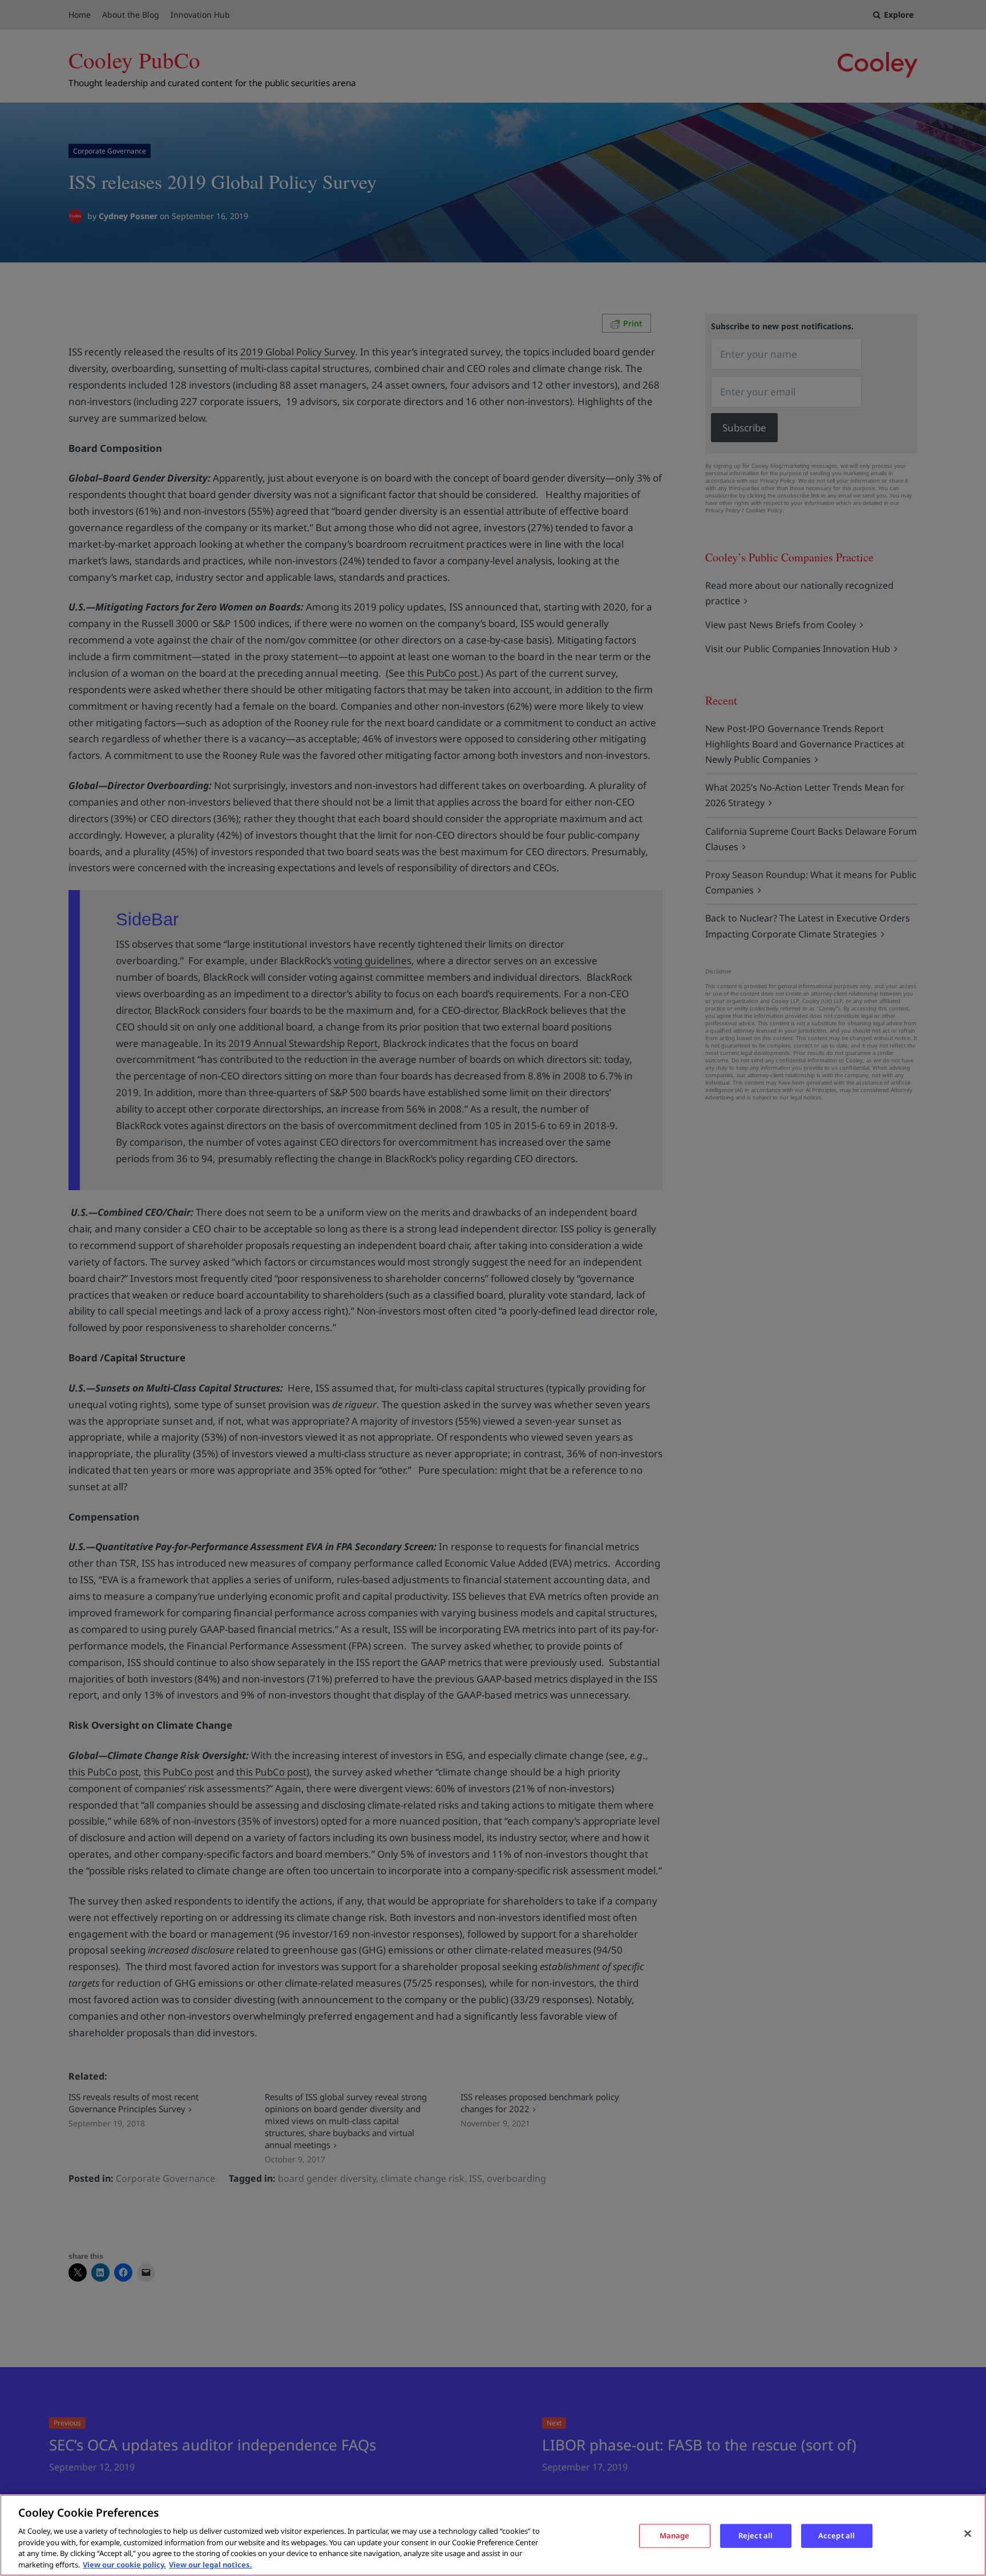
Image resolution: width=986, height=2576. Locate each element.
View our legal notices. (211, 2564)
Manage (675, 2535)
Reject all (755, 2535)
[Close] (968, 2534)
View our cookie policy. (124, 2564)
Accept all (837, 2535)
